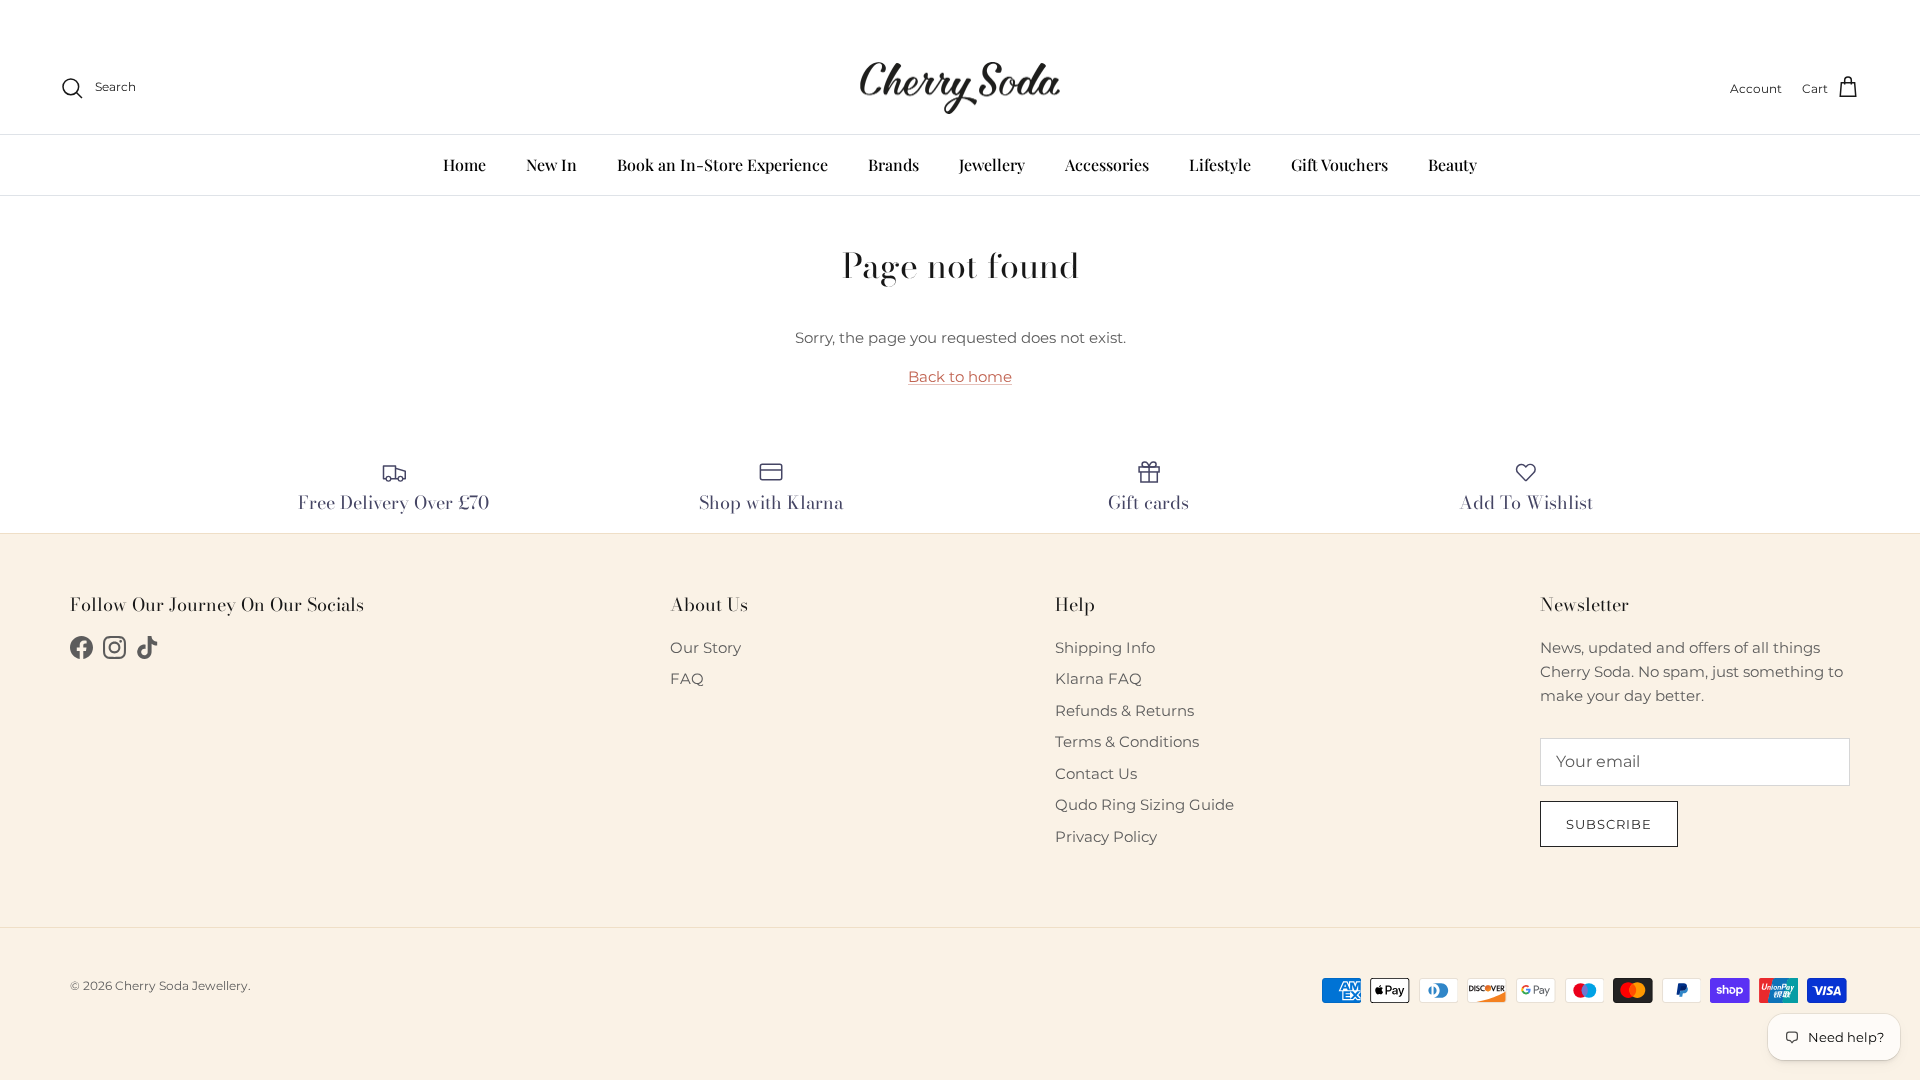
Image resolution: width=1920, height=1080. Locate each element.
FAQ (687, 678)
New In (551, 164)
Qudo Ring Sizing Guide (1144, 804)
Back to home (960, 376)
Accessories (1107, 164)
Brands (893, 164)
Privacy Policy (1106, 836)
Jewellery (992, 164)
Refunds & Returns (1124, 710)
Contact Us (1096, 773)
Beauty (1452, 164)
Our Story (705, 647)
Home (464, 164)
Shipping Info (1105, 647)
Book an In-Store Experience (722, 164)
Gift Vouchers (1339, 164)
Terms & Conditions (1127, 741)
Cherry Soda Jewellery (181, 985)
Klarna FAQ (1098, 678)
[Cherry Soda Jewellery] (960, 88)
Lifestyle (1220, 164)
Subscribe (1609, 824)
